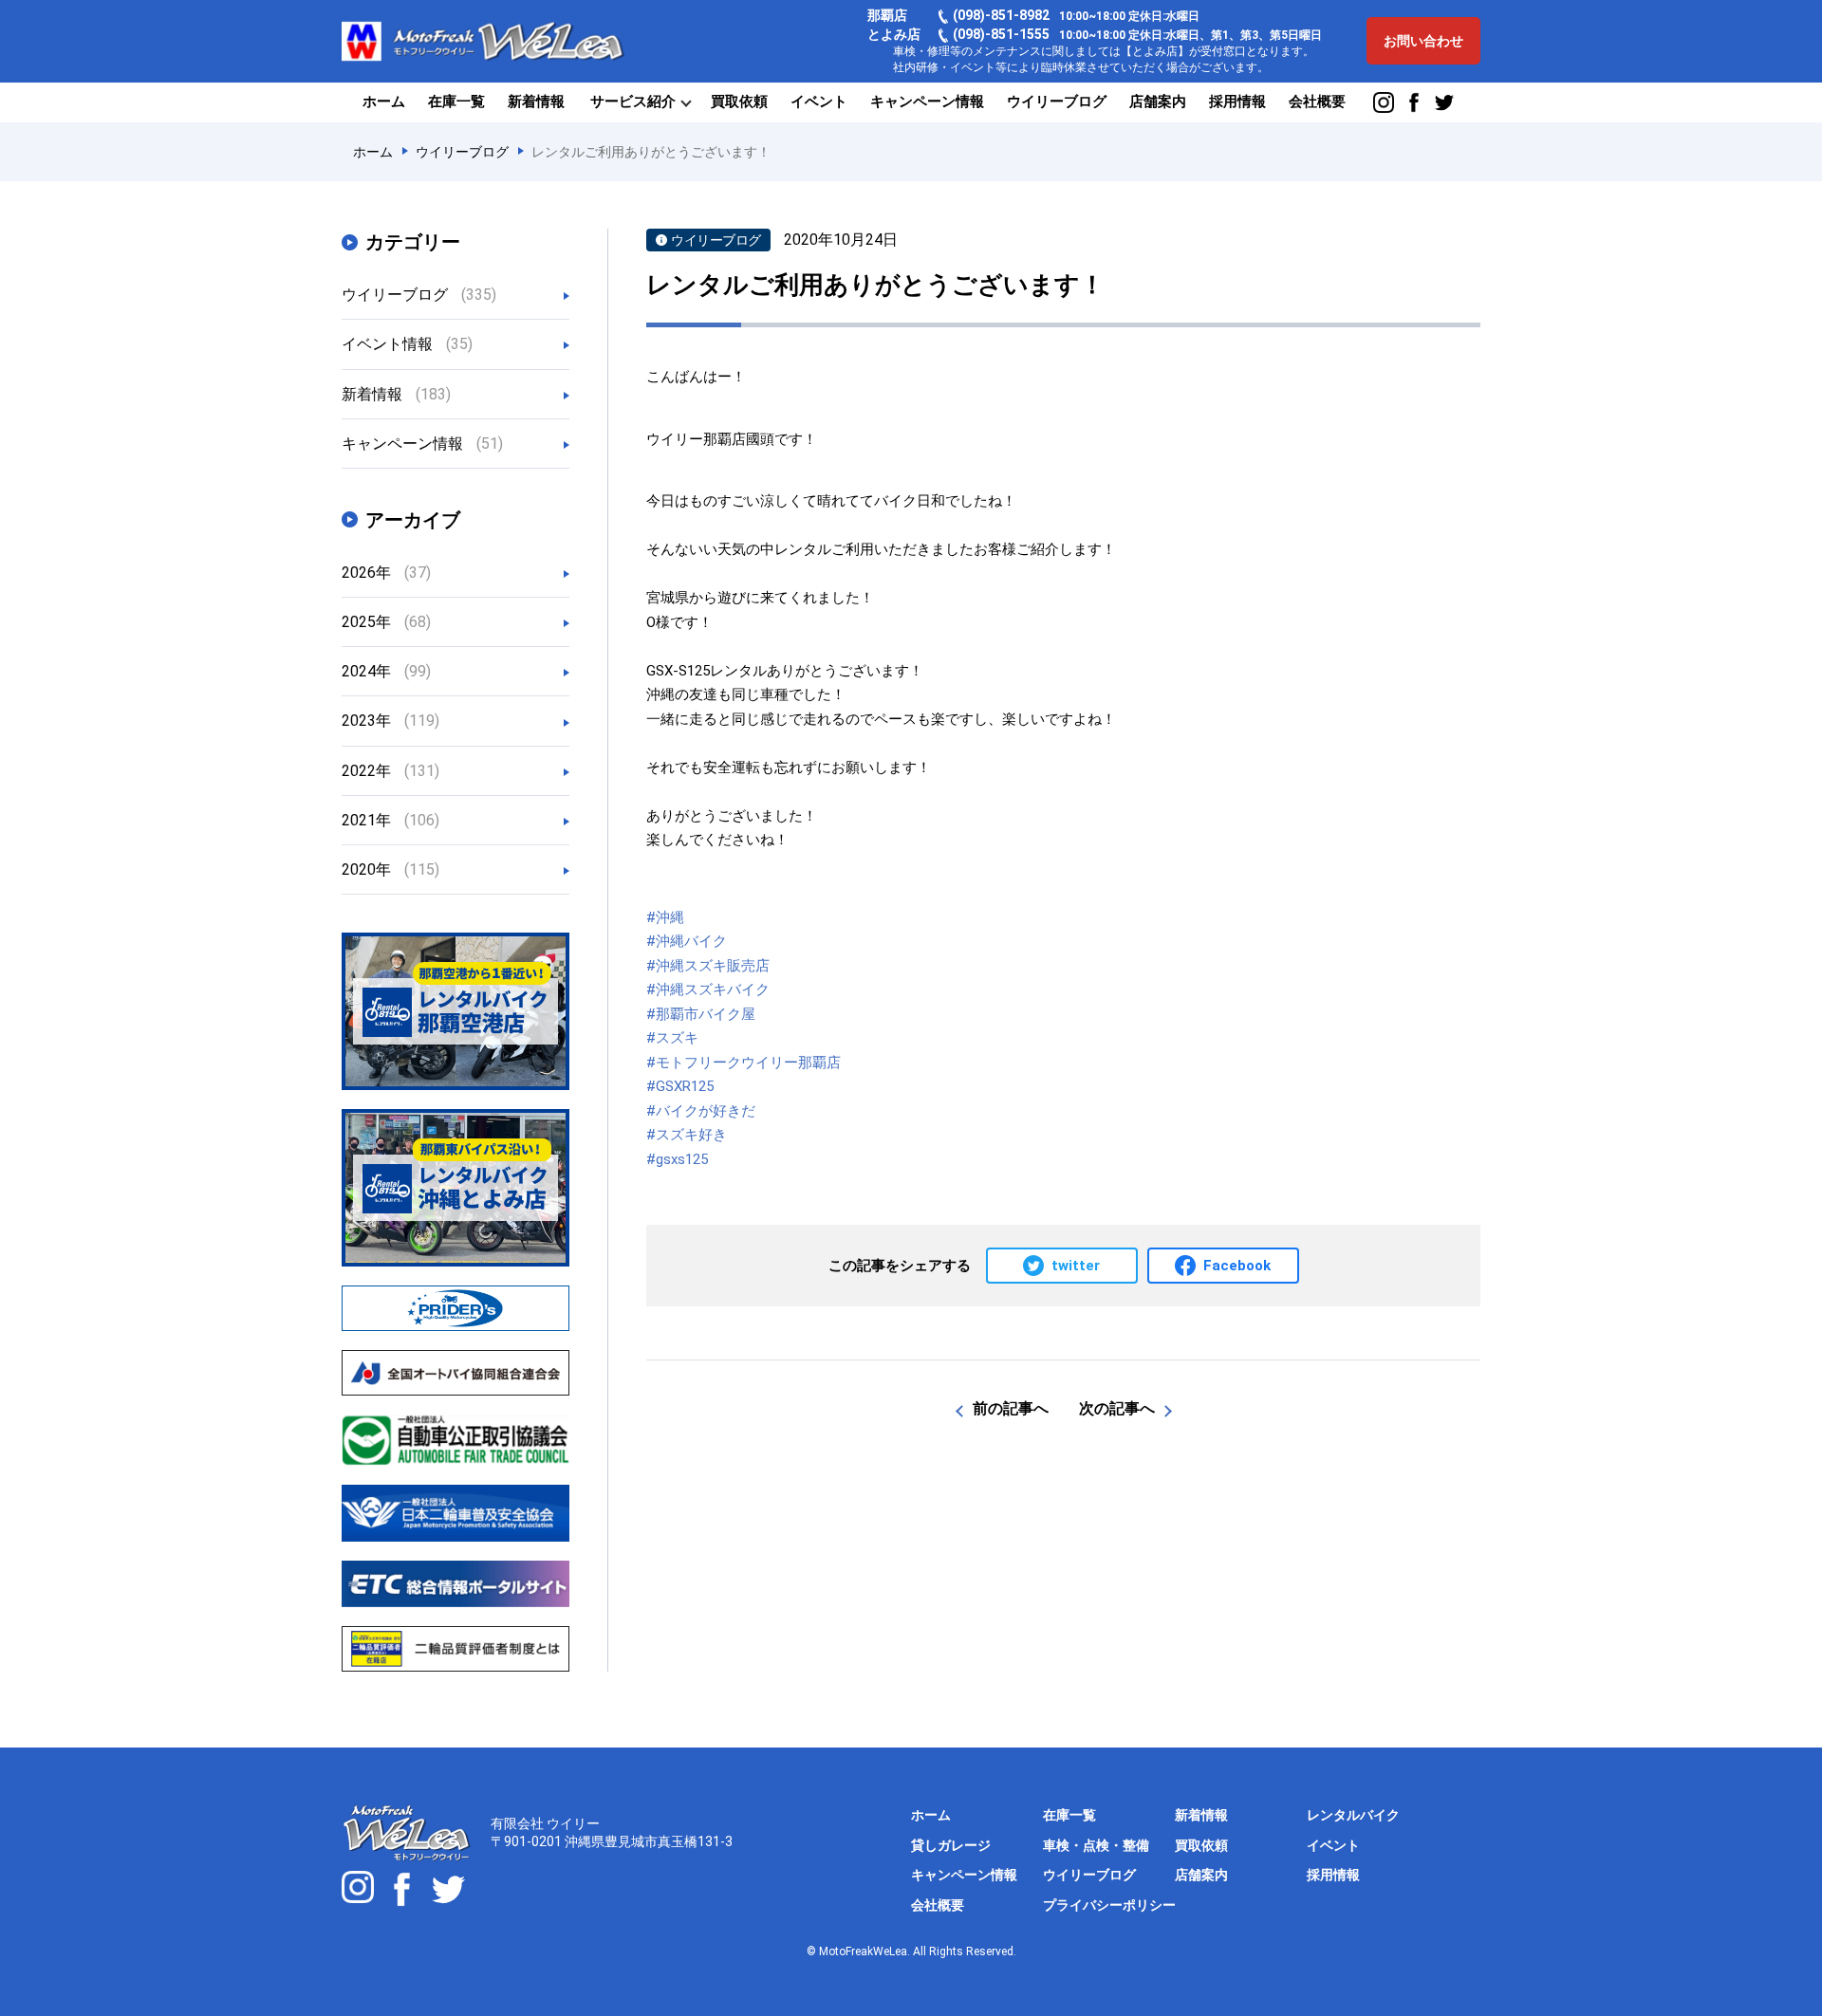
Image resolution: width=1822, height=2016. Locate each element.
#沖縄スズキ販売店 (708, 966)
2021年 (390, 820)
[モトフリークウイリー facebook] (1414, 102)
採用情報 (1237, 102)
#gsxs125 (677, 1159)
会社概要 (1317, 102)
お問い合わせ (1423, 41)
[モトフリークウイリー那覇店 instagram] (1384, 102)
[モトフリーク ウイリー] (402, 1889)
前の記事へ (1011, 1408)
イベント (819, 102)
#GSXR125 (680, 1086)
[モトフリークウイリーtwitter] (448, 1889)
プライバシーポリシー (1109, 1905)
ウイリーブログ (1057, 102)
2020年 (390, 869)
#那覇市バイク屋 (701, 1014)
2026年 (386, 573)
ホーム (384, 102)
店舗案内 (1158, 102)
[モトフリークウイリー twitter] (1444, 102)
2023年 (390, 721)
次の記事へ (1117, 1408)
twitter (1076, 1266)
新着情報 (536, 102)
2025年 (386, 622)
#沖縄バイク (687, 941)
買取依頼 (739, 102)
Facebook (1237, 1266)
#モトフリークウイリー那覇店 (744, 1063)
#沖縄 (665, 917)
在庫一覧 (456, 102)
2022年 (390, 771)
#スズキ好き (687, 1135)
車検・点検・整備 (1096, 1845)
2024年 (386, 671)
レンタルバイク (1353, 1815)
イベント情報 (407, 344)
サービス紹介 (633, 102)
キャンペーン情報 (927, 102)
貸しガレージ (951, 1845)
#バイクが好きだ (701, 1111)
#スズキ (672, 1038)
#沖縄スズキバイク (708, 990)
